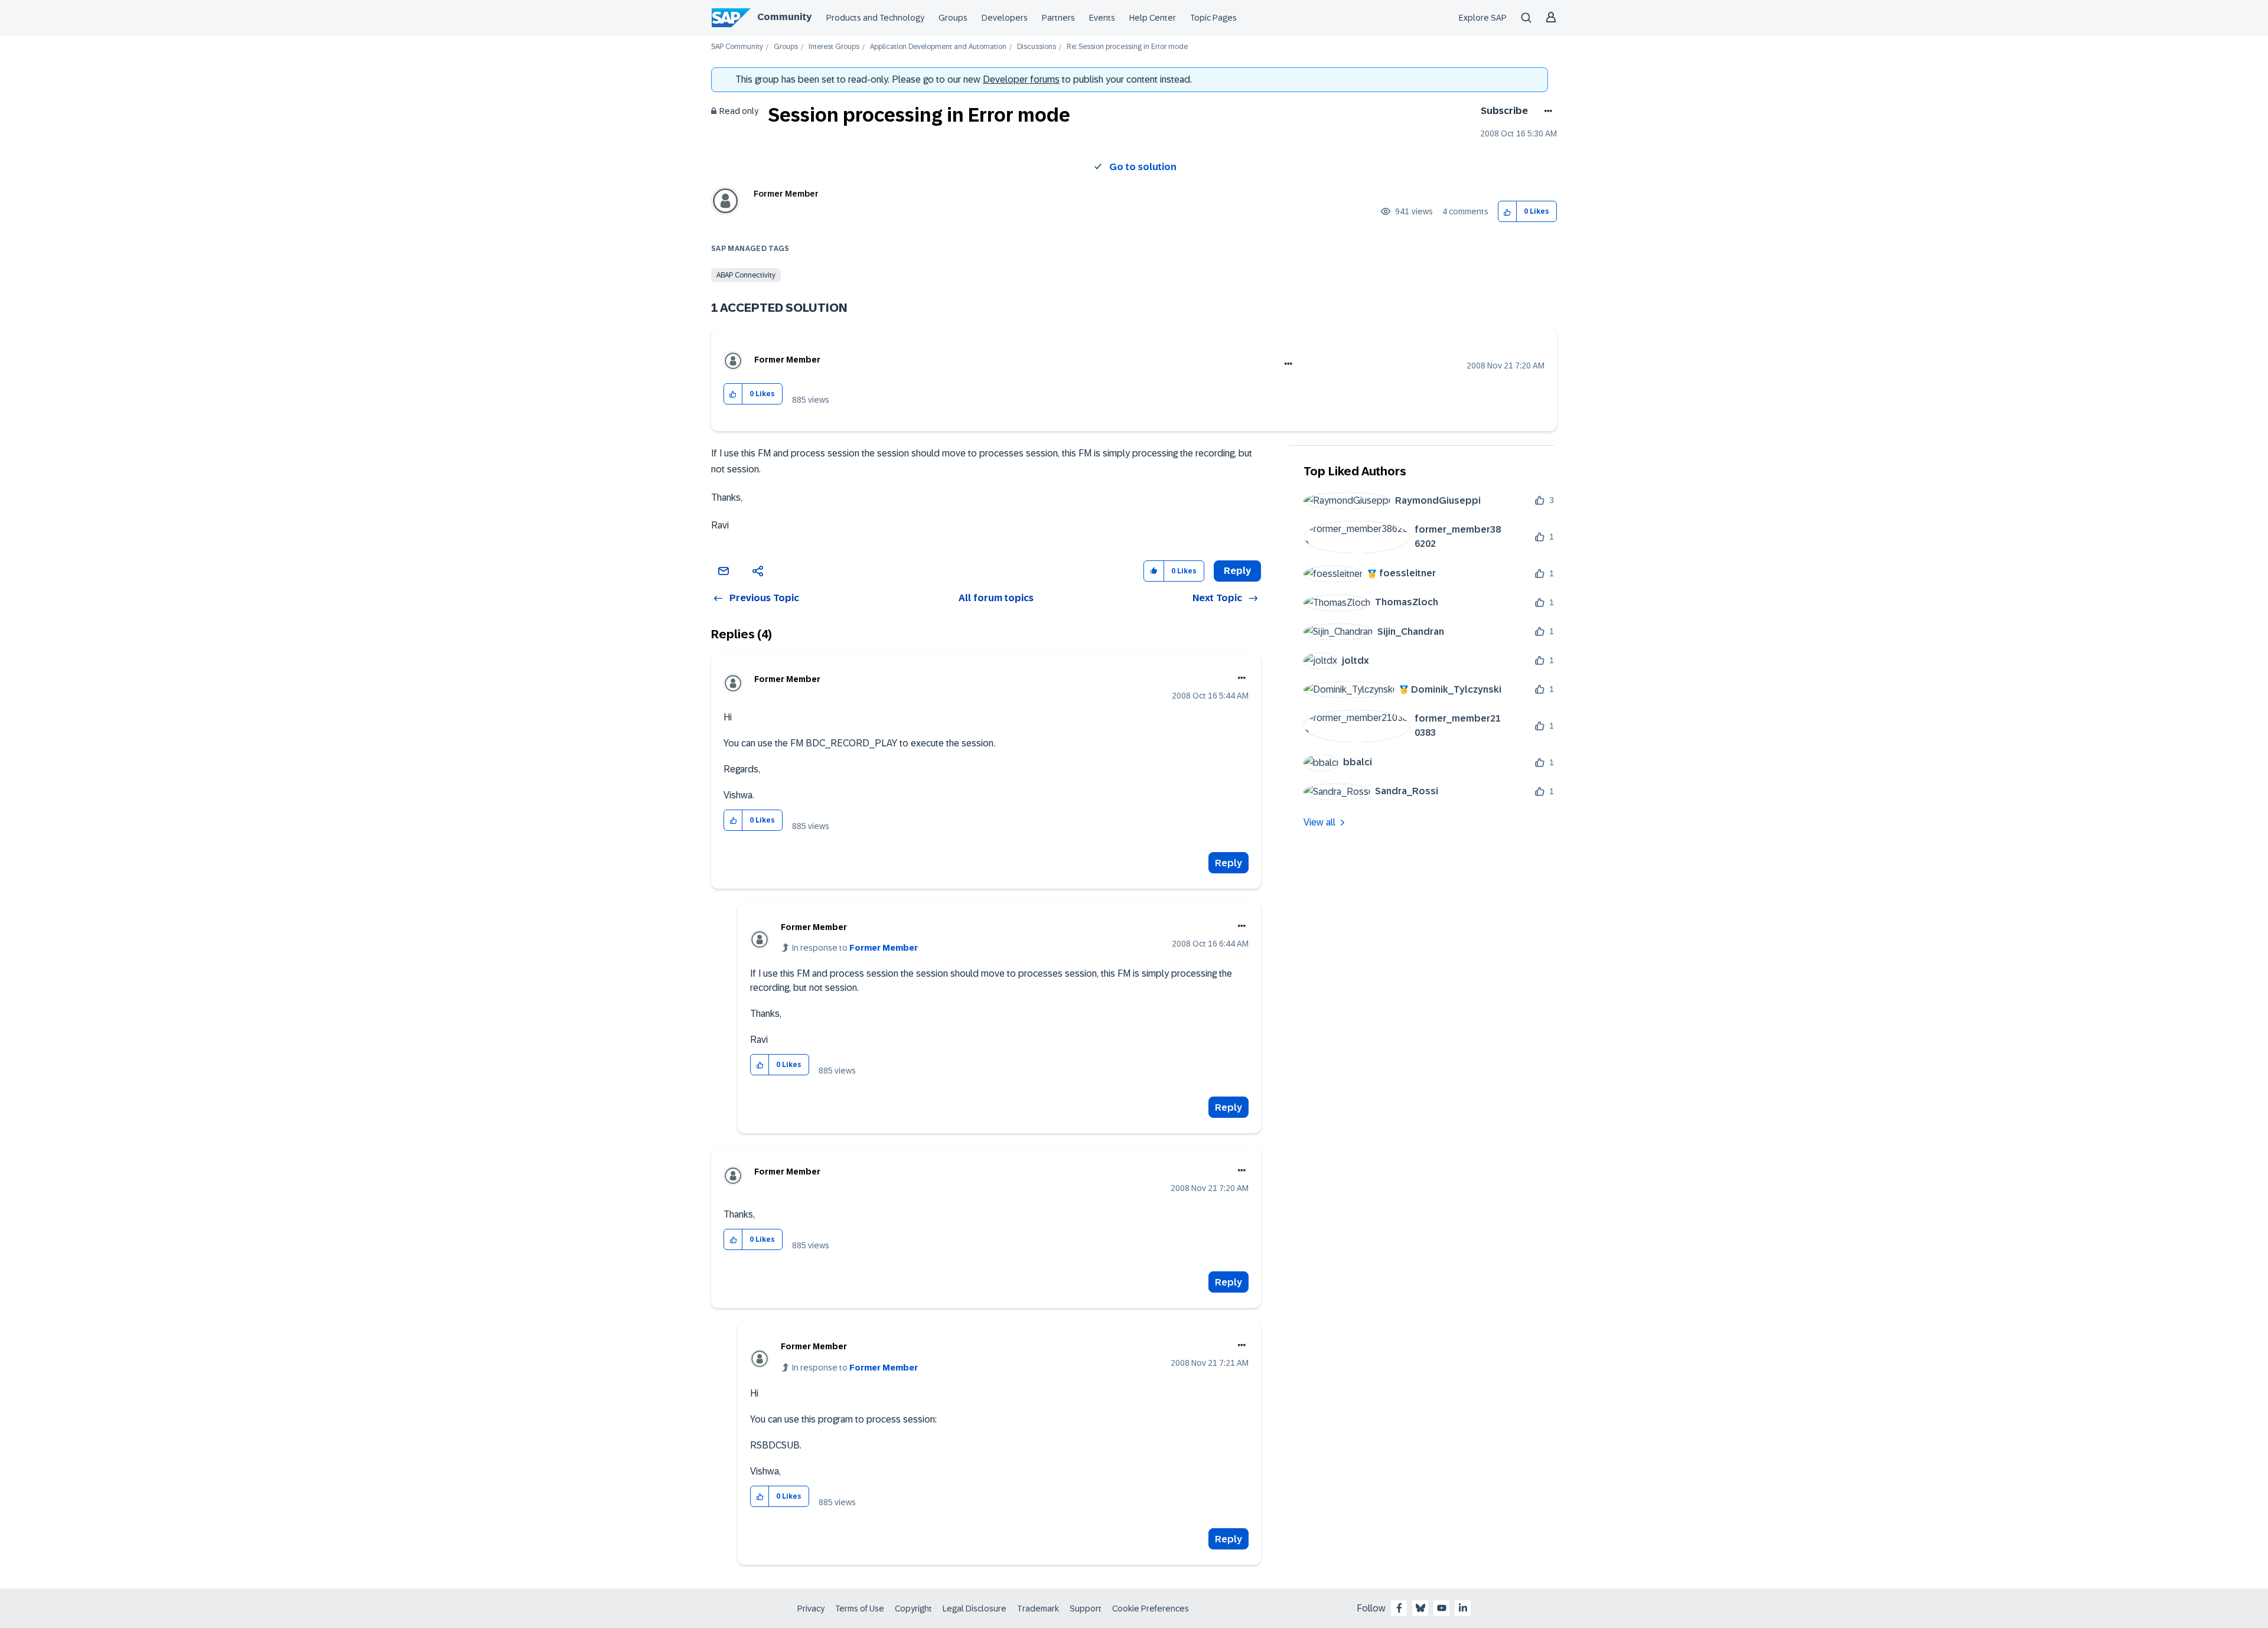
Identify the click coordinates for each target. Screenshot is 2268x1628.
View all (1319, 822)
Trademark (1038, 1609)
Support (1086, 1609)
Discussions (1037, 47)
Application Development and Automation (938, 47)
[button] (1508, 212)
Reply (1228, 863)
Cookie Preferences (1151, 1609)
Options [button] (1546, 111)
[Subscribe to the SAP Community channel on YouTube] (1442, 1608)
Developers (1005, 18)
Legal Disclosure (975, 1609)
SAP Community (737, 47)
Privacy (811, 1609)
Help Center (1153, 18)
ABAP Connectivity (746, 275)
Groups (953, 18)
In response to (855, 948)
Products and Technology (875, 18)
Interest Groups (834, 47)
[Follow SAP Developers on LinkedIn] (1463, 1608)
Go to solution (1143, 167)
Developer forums (1021, 79)
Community (784, 17)
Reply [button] (1237, 571)
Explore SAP (1483, 18)
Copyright (913, 1609)
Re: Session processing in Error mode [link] (1127, 47)
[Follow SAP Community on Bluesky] (1420, 1608)
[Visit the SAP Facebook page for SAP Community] (1399, 1608)
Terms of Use (860, 1609)
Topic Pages (1213, 18)
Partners (1058, 18)
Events (1102, 18)
